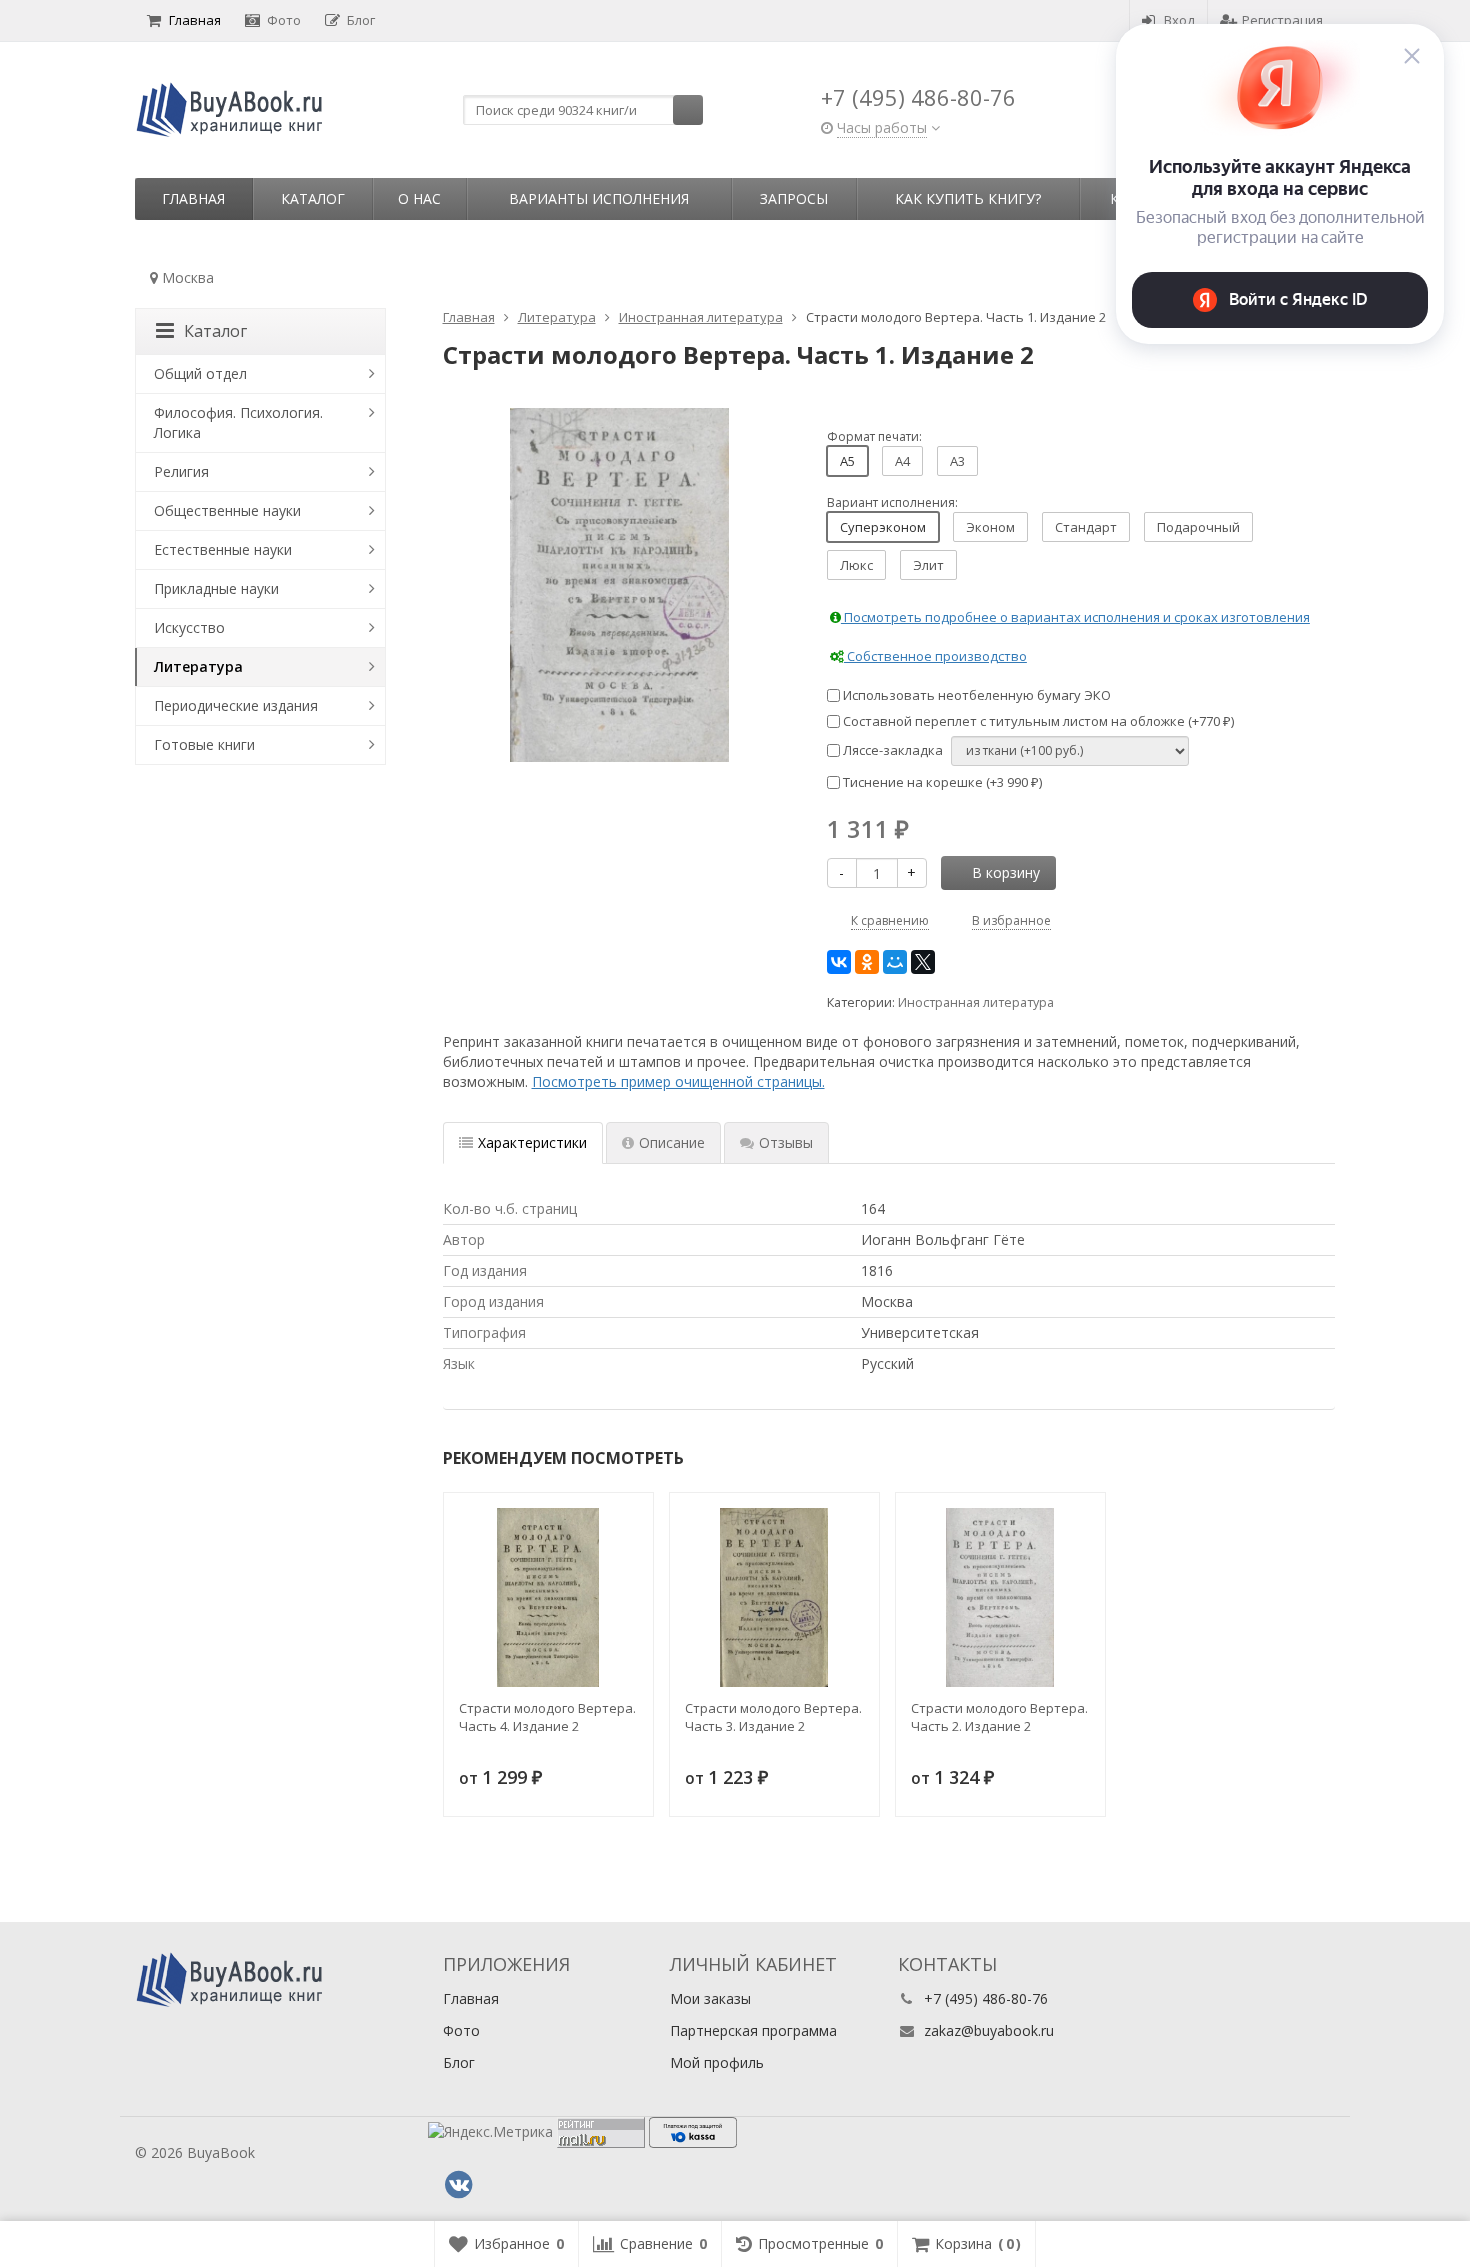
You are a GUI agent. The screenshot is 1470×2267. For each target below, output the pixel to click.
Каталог (313, 198)
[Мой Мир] (895, 962)
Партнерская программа (753, 2030)
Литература (198, 666)
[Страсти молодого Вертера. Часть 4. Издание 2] (548, 1597)
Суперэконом (883, 527)
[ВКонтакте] (839, 962)
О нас (419, 198)
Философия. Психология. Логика (238, 422)
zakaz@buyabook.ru (989, 2030)
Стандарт (1086, 527)
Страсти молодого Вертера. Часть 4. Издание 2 (547, 1717)
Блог (361, 20)
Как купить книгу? (968, 198)
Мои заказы (710, 1998)
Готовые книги (204, 744)
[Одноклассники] (867, 962)
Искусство (189, 627)
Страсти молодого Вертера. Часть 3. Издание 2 (773, 1717)
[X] (923, 962)
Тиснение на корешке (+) (941, 782)
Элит (928, 565)
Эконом (990, 527)
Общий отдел (200, 373)
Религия (181, 471)
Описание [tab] (672, 1142)
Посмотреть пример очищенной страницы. (678, 1081)
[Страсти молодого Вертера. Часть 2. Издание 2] (1000, 1597)
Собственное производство (935, 656)
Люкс (856, 565)
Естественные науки (223, 549)
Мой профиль (717, 2062)
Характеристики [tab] (532, 1142)
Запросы (794, 198)
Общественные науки (227, 510)
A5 (847, 461)
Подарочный (1198, 527)
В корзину (1006, 872)
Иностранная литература (976, 1002)
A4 (902, 461)
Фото (284, 20)
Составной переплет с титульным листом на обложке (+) (1037, 721)
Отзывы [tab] (786, 1142)
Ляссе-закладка (891, 750)
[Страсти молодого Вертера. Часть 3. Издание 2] (774, 1597)
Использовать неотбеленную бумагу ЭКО (975, 695)
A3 (957, 461)
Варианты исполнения (599, 198)
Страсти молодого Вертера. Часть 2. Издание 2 (999, 1717)
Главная (195, 20)
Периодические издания (236, 705)
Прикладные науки (216, 588)
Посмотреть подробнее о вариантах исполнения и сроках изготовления (1075, 617)
